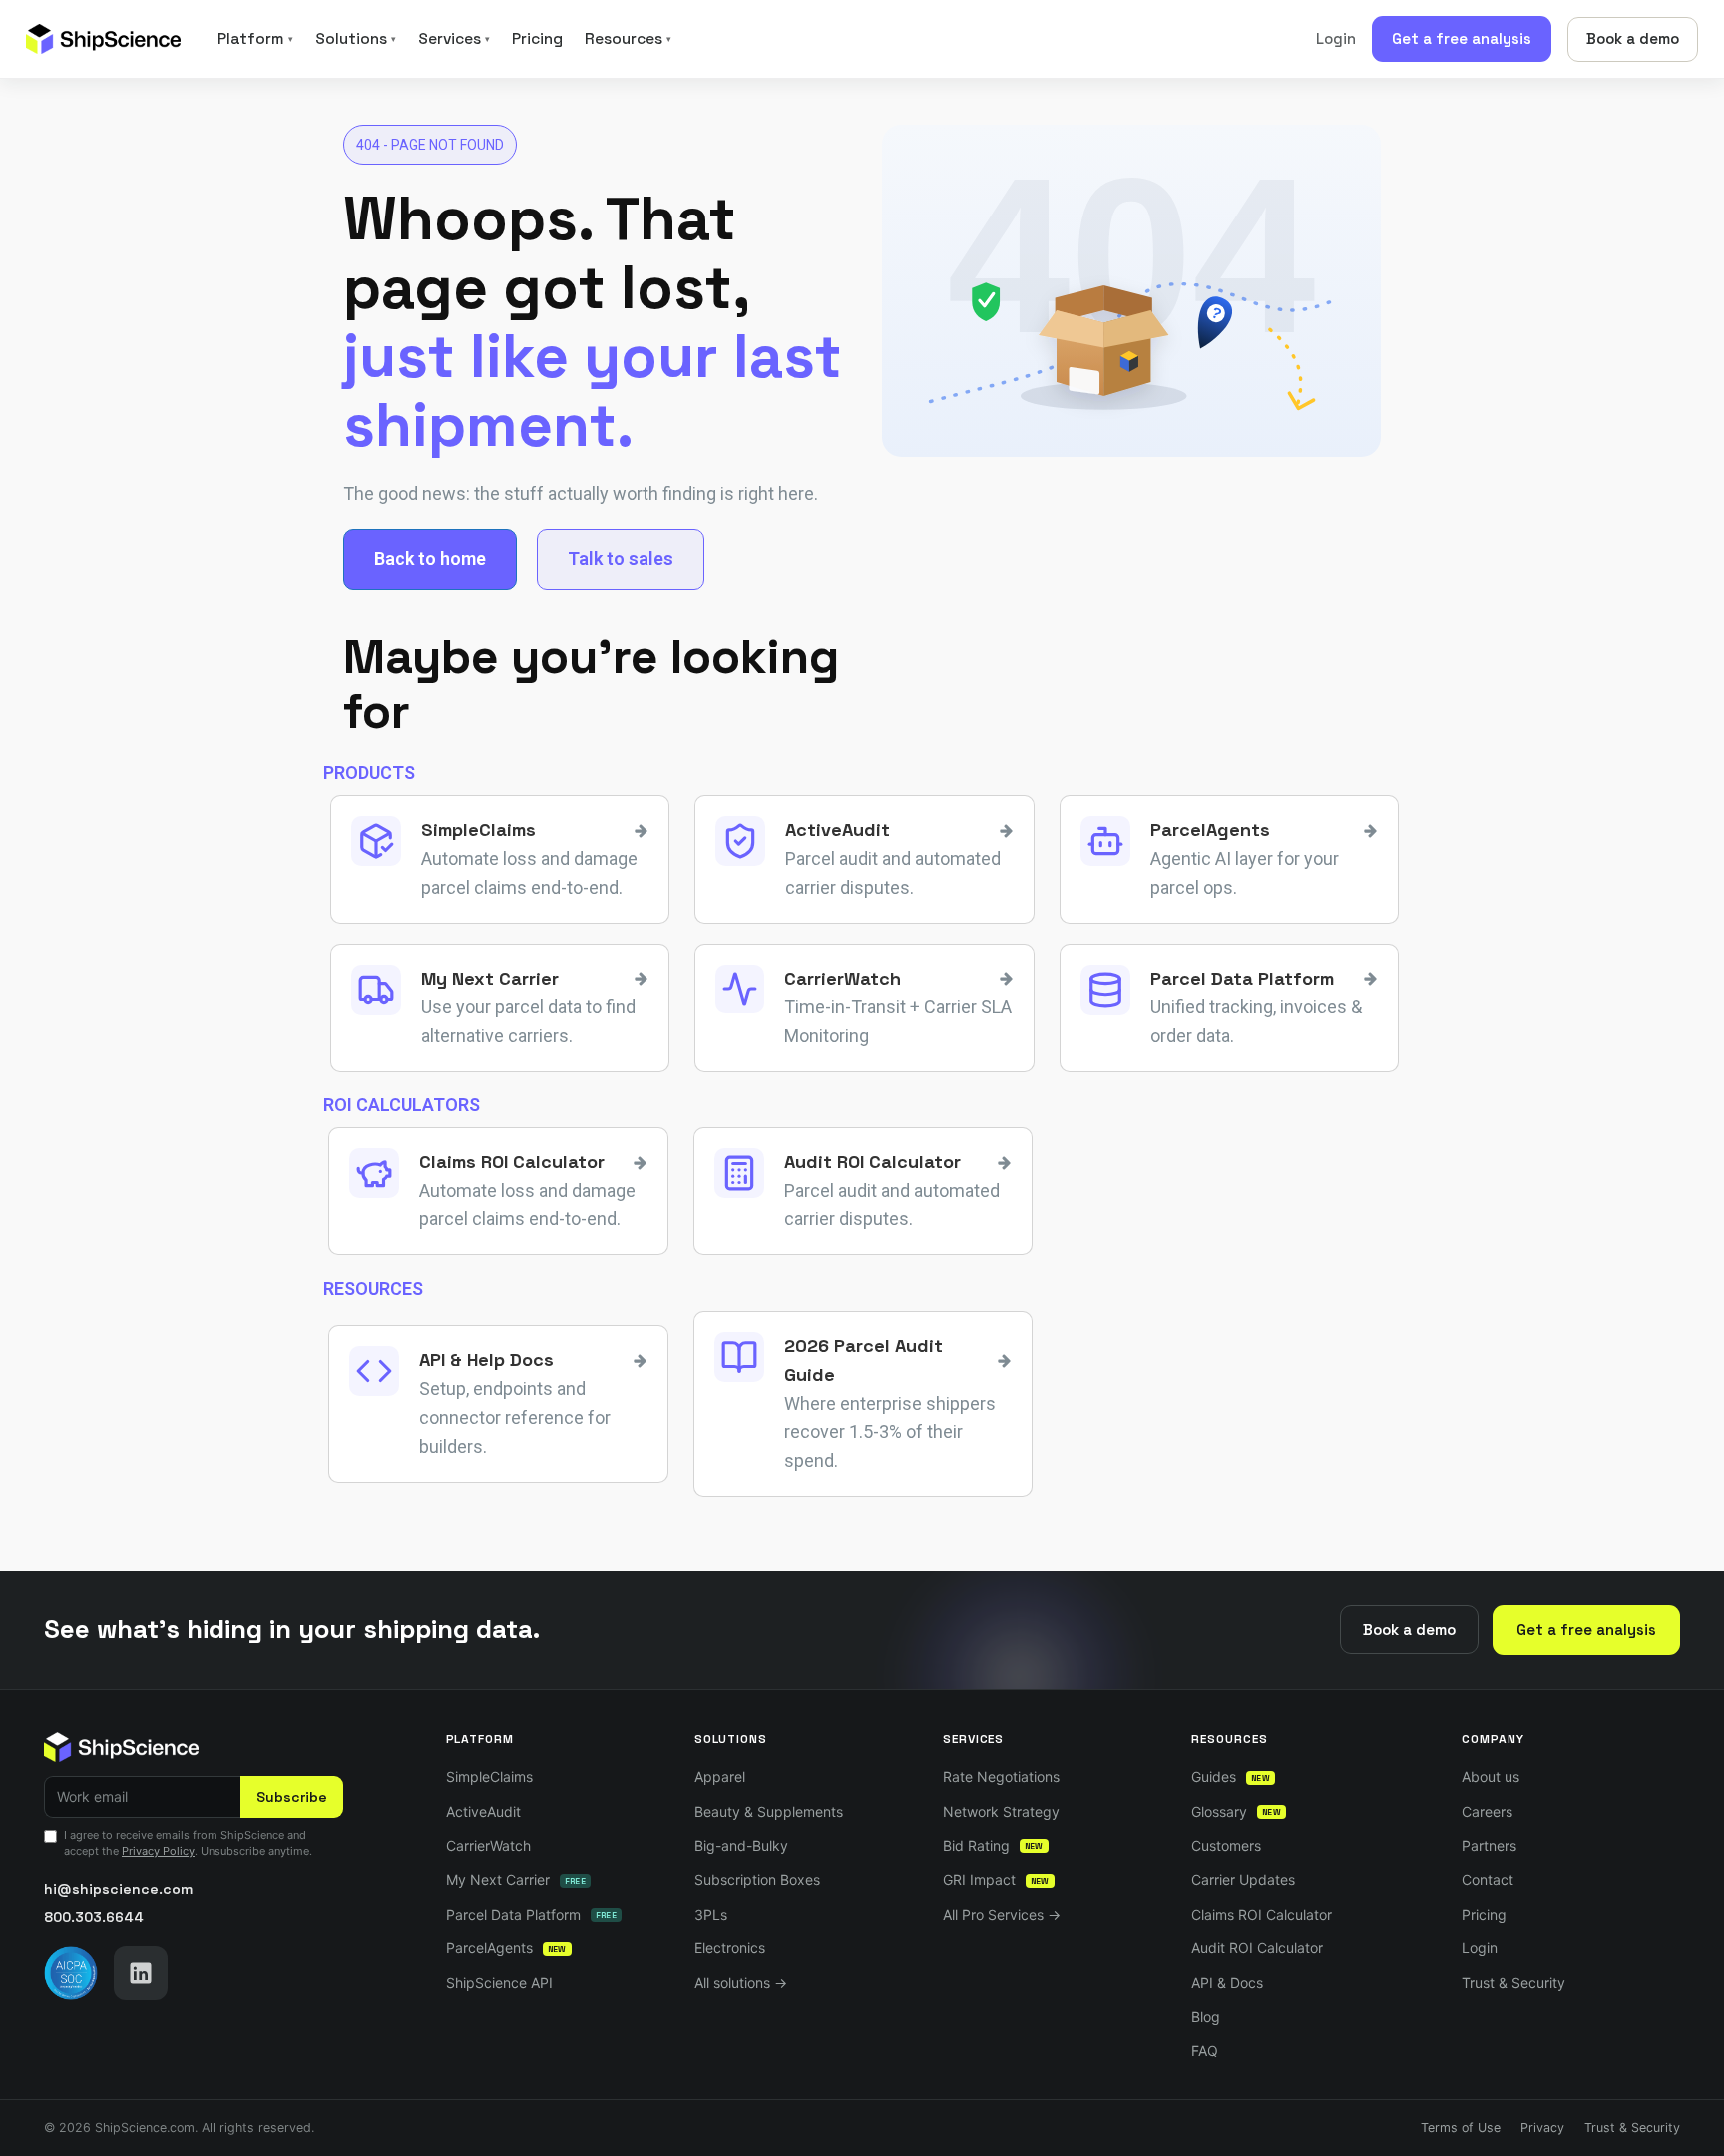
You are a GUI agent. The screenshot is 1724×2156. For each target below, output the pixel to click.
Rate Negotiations (1001, 1776)
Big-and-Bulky (741, 1845)
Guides (1231, 1776)
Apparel (720, 1776)
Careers (1487, 1811)
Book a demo (1633, 38)
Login (1336, 38)
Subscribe (292, 1797)
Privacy (1542, 2128)
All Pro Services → (1002, 1914)
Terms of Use (1461, 2128)
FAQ (1205, 2051)
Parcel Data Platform (531, 1914)
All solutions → (741, 1983)
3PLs (711, 1914)
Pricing (537, 39)
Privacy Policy (158, 1851)
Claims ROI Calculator (1262, 1914)
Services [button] (454, 39)
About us (1491, 1776)
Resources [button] (628, 39)
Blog (1206, 2017)
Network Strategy (1001, 1811)
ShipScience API (499, 1983)
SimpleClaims (489, 1776)
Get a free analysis (1462, 38)
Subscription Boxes (757, 1879)
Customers (1226, 1845)
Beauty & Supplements (769, 1811)
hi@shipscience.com (118, 1889)
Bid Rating (993, 1845)
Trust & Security (1513, 1983)
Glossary (1236, 1811)
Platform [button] (255, 39)
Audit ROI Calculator (1257, 1948)
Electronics (730, 1948)
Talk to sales (621, 558)
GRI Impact (996, 1879)
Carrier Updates (1243, 1879)
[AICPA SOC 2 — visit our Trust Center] (71, 1973)
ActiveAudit (483, 1811)
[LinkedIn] (141, 1973)
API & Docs (1227, 1983)
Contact (1488, 1879)
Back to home (430, 558)
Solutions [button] (356, 39)
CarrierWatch (488, 1845)
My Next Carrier (516, 1879)
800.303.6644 (94, 1917)
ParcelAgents (506, 1948)
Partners (1489, 1845)
